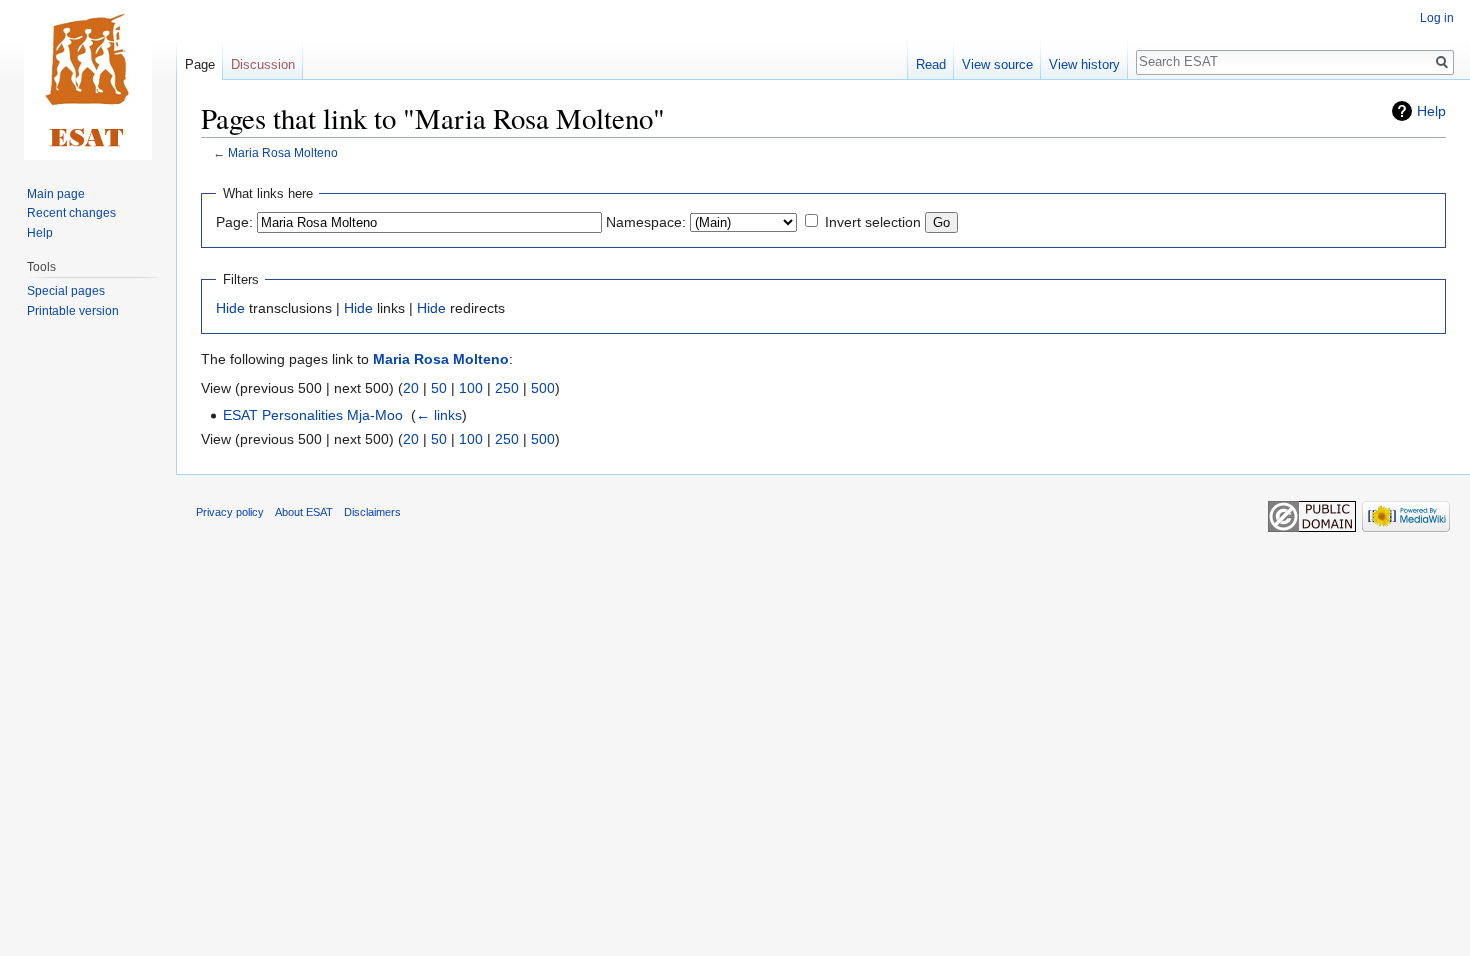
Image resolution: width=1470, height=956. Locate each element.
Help (1431, 111)
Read (931, 64)
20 (411, 388)
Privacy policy (230, 512)
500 (543, 388)
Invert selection (873, 222)
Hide (230, 308)
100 (471, 388)
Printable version (73, 311)
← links (439, 415)
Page (200, 64)
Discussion (263, 64)
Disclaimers (372, 512)
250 (507, 388)
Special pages (66, 291)
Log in (1437, 18)
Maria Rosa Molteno (283, 152)
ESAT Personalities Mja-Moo (313, 415)
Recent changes (71, 213)
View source (997, 64)
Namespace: (646, 222)
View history (1084, 64)
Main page (56, 194)
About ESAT (304, 512)
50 (439, 388)
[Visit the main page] (88, 80)
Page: (234, 222)
